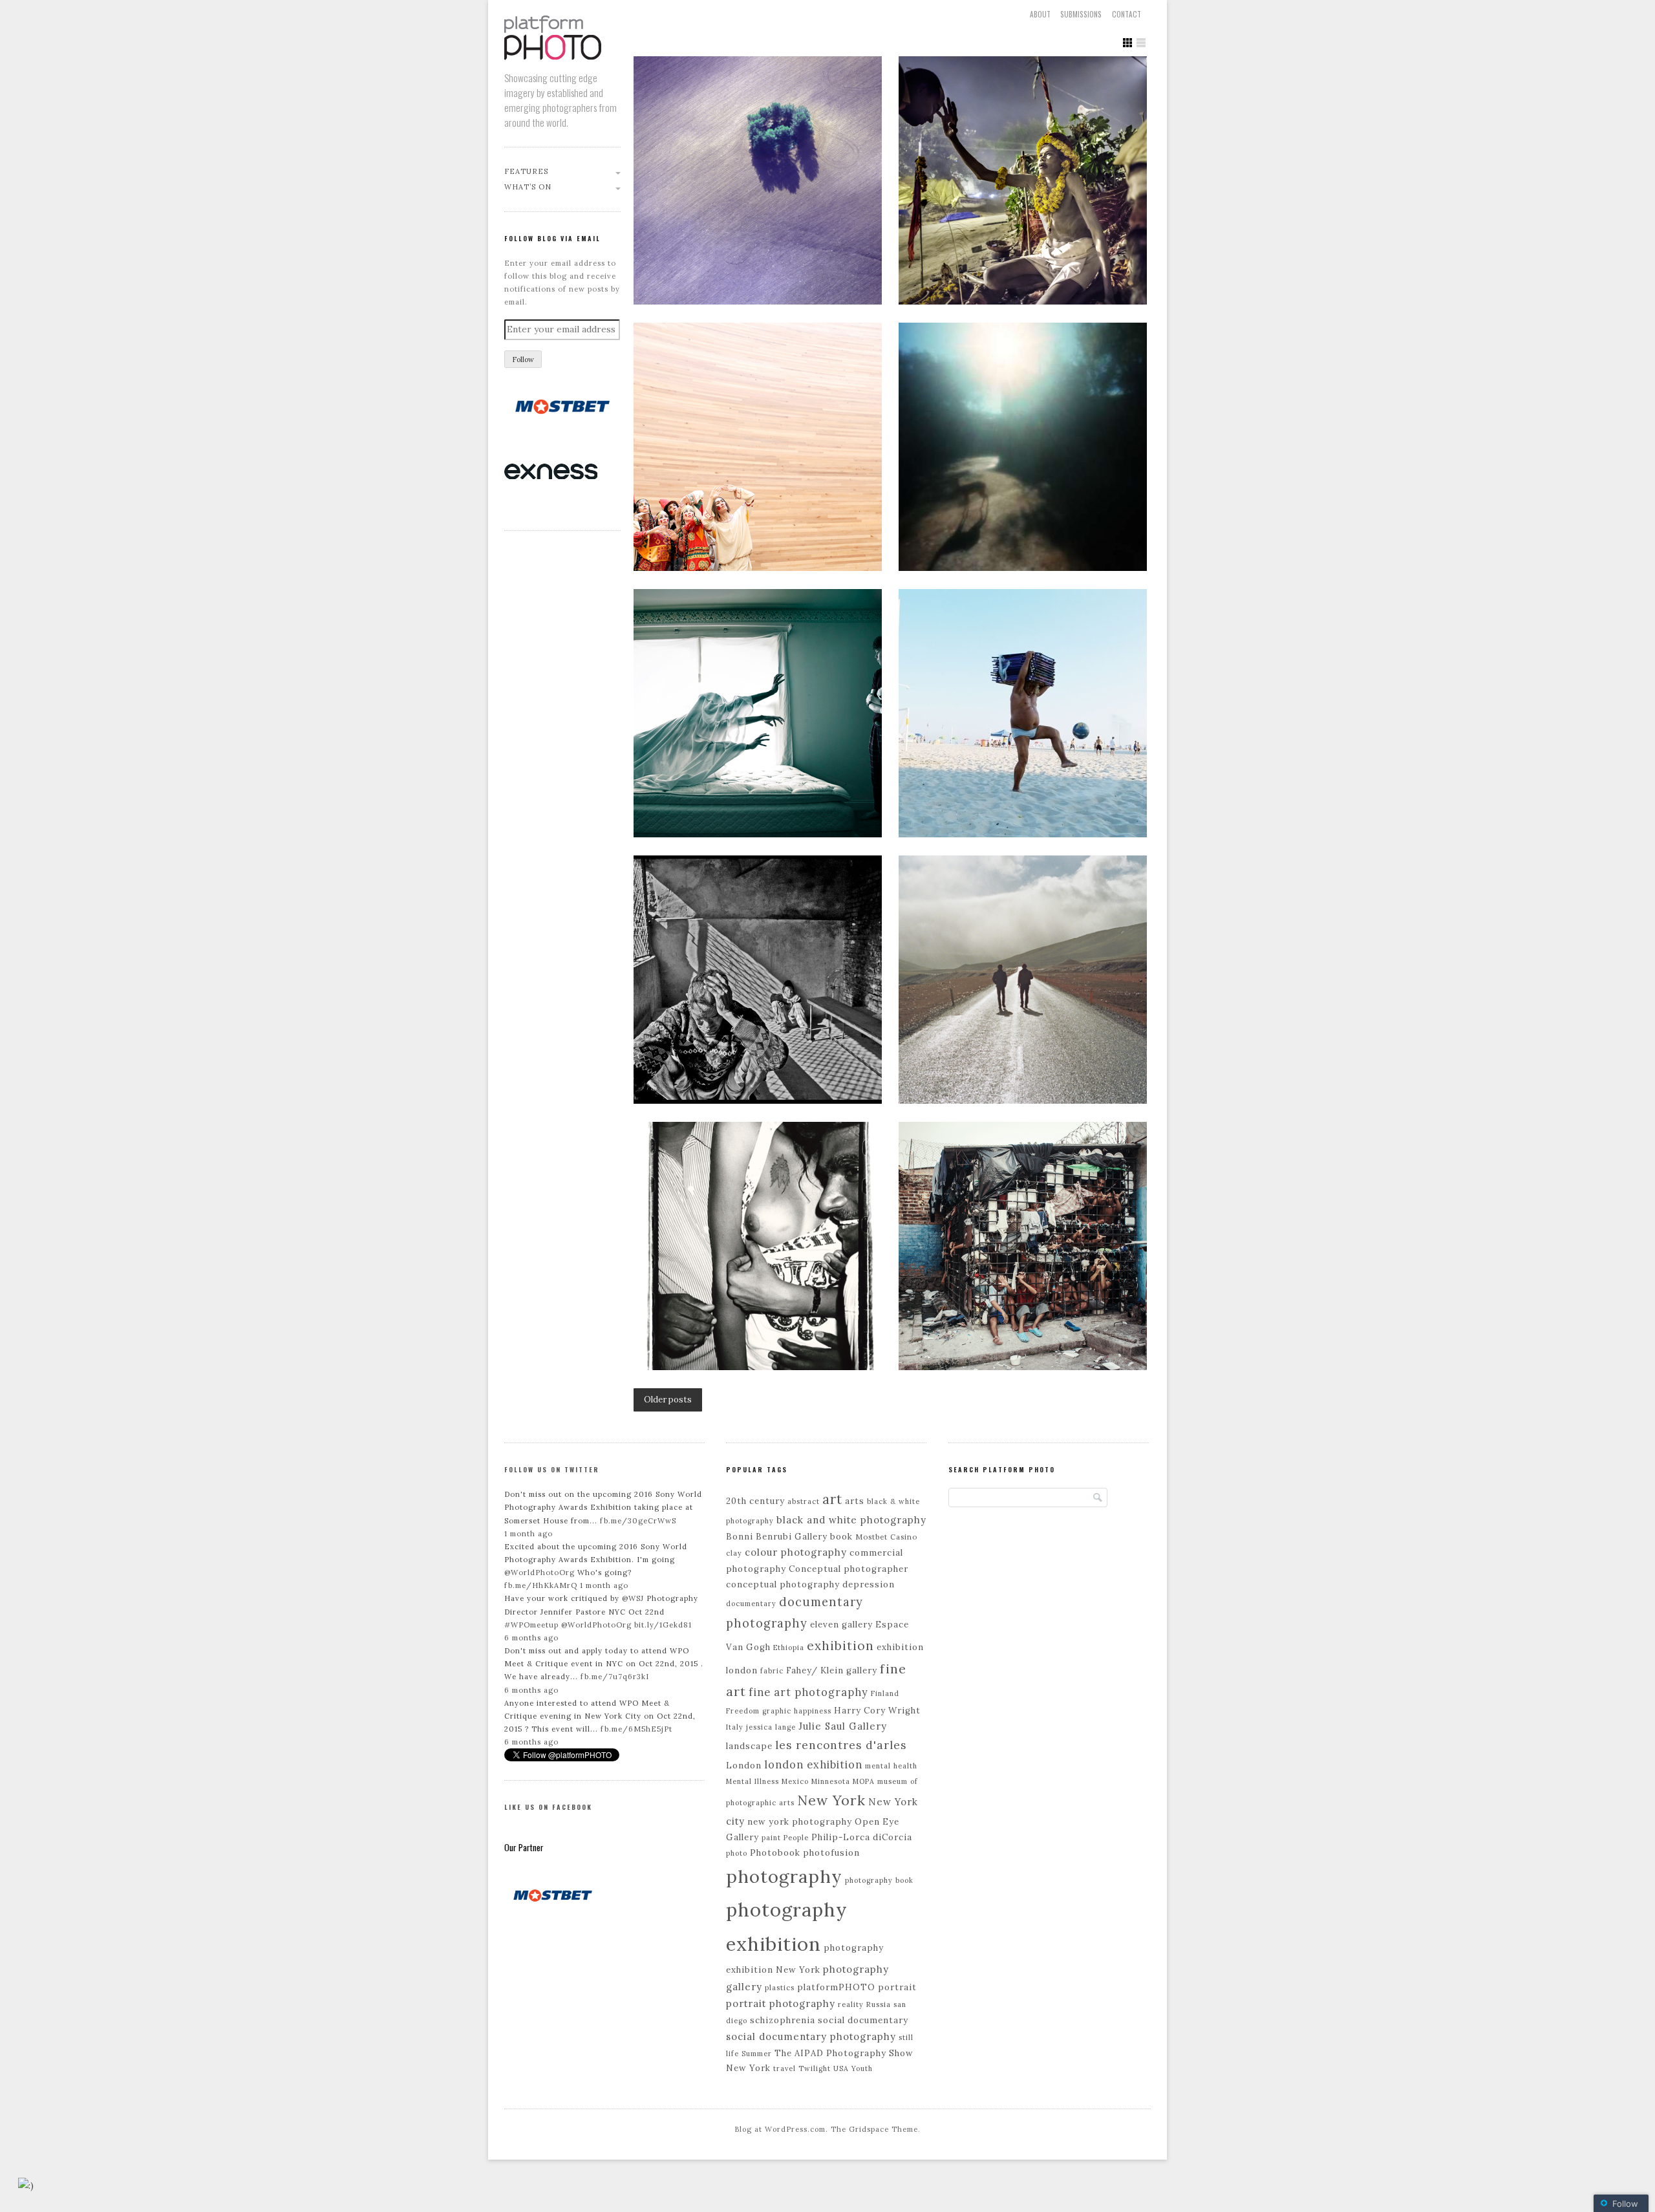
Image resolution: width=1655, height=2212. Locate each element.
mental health (891, 1766)
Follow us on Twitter (552, 1469)
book (841, 1537)
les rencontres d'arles (841, 1745)
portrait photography (781, 2003)
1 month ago (529, 1534)
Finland (885, 1693)
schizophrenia (783, 2020)
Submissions (1081, 14)
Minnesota (831, 1781)
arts (855, 1501)
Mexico (795, 1781)
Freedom (743, 1711)
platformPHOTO (836, 1987)
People (796, 1838)
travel (785, 2068)
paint (771, 1838)
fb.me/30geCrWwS (638, 1521)
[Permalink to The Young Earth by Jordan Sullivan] (1023, 980)
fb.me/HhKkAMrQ (541, 1585)
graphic (777, 1711)
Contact (1126, 14)
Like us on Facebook (548, 1807)
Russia (879, 2004)
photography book (879, 1880)
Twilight (815, 2068)
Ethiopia (789, 1648)
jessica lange (771, 1727)
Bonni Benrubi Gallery (777, 1537)
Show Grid (1127, 43)
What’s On (528, 187)
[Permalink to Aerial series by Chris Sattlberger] (758, 180)
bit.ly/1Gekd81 (663, 1625)
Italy (735, 1727)
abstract (804, 1501)
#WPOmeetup (531, 1625)
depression (869, 1584)
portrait (897, 1987)
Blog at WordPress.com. (781, 2129)
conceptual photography (783, 1584)
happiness (813, 1711)
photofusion (831, 1853)
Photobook (775, 1853)
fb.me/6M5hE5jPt (636, 1729)
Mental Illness (753, 1781)
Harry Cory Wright (877, 1711)
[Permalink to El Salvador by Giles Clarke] (1023, 1246)
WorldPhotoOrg (543, 1573)
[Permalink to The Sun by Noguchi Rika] (1023, 447)
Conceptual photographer (849, 1569)
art (832, 1499)
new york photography (800, 1822)
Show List (1141, 43)
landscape (749, 1746)
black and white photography (851, 1520)
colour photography (796, 1552)
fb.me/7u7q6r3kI (615, 1677)
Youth (862, 2068)
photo (737, 1853)
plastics (780, 1988)
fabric (772, 1671)
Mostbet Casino (886, 1537)
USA (841, 2068)
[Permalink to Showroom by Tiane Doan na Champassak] (758, 1246)
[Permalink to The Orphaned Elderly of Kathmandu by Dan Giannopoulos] (758, 980)
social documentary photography (811, 2036)
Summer (757, 2054)
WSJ (636, 1598)
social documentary (863, 2020)
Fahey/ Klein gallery (832, 1670)
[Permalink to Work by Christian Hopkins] (758, 713)
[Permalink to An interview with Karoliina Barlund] (758, 447)
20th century (755, 1501)
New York (831, 1800)
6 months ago (531, 1638)
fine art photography (808, 1692)
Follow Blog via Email (552, 238)
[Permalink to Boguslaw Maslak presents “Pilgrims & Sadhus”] (1023, 180)
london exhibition (813, 1765)
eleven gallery (841, 1625)
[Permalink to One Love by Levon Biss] (1023, 713)
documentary (751, 1604)
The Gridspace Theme (874, 2129)
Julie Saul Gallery (843, 1726)
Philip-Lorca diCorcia (862, 1837)
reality (851, 2004)
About (1040, 14)
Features (526, 171)
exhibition (840, 1646)
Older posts (668, 1400)
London (744, 1766)
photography (784, 1876)
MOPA (864, 1781)
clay (734, 1553)
